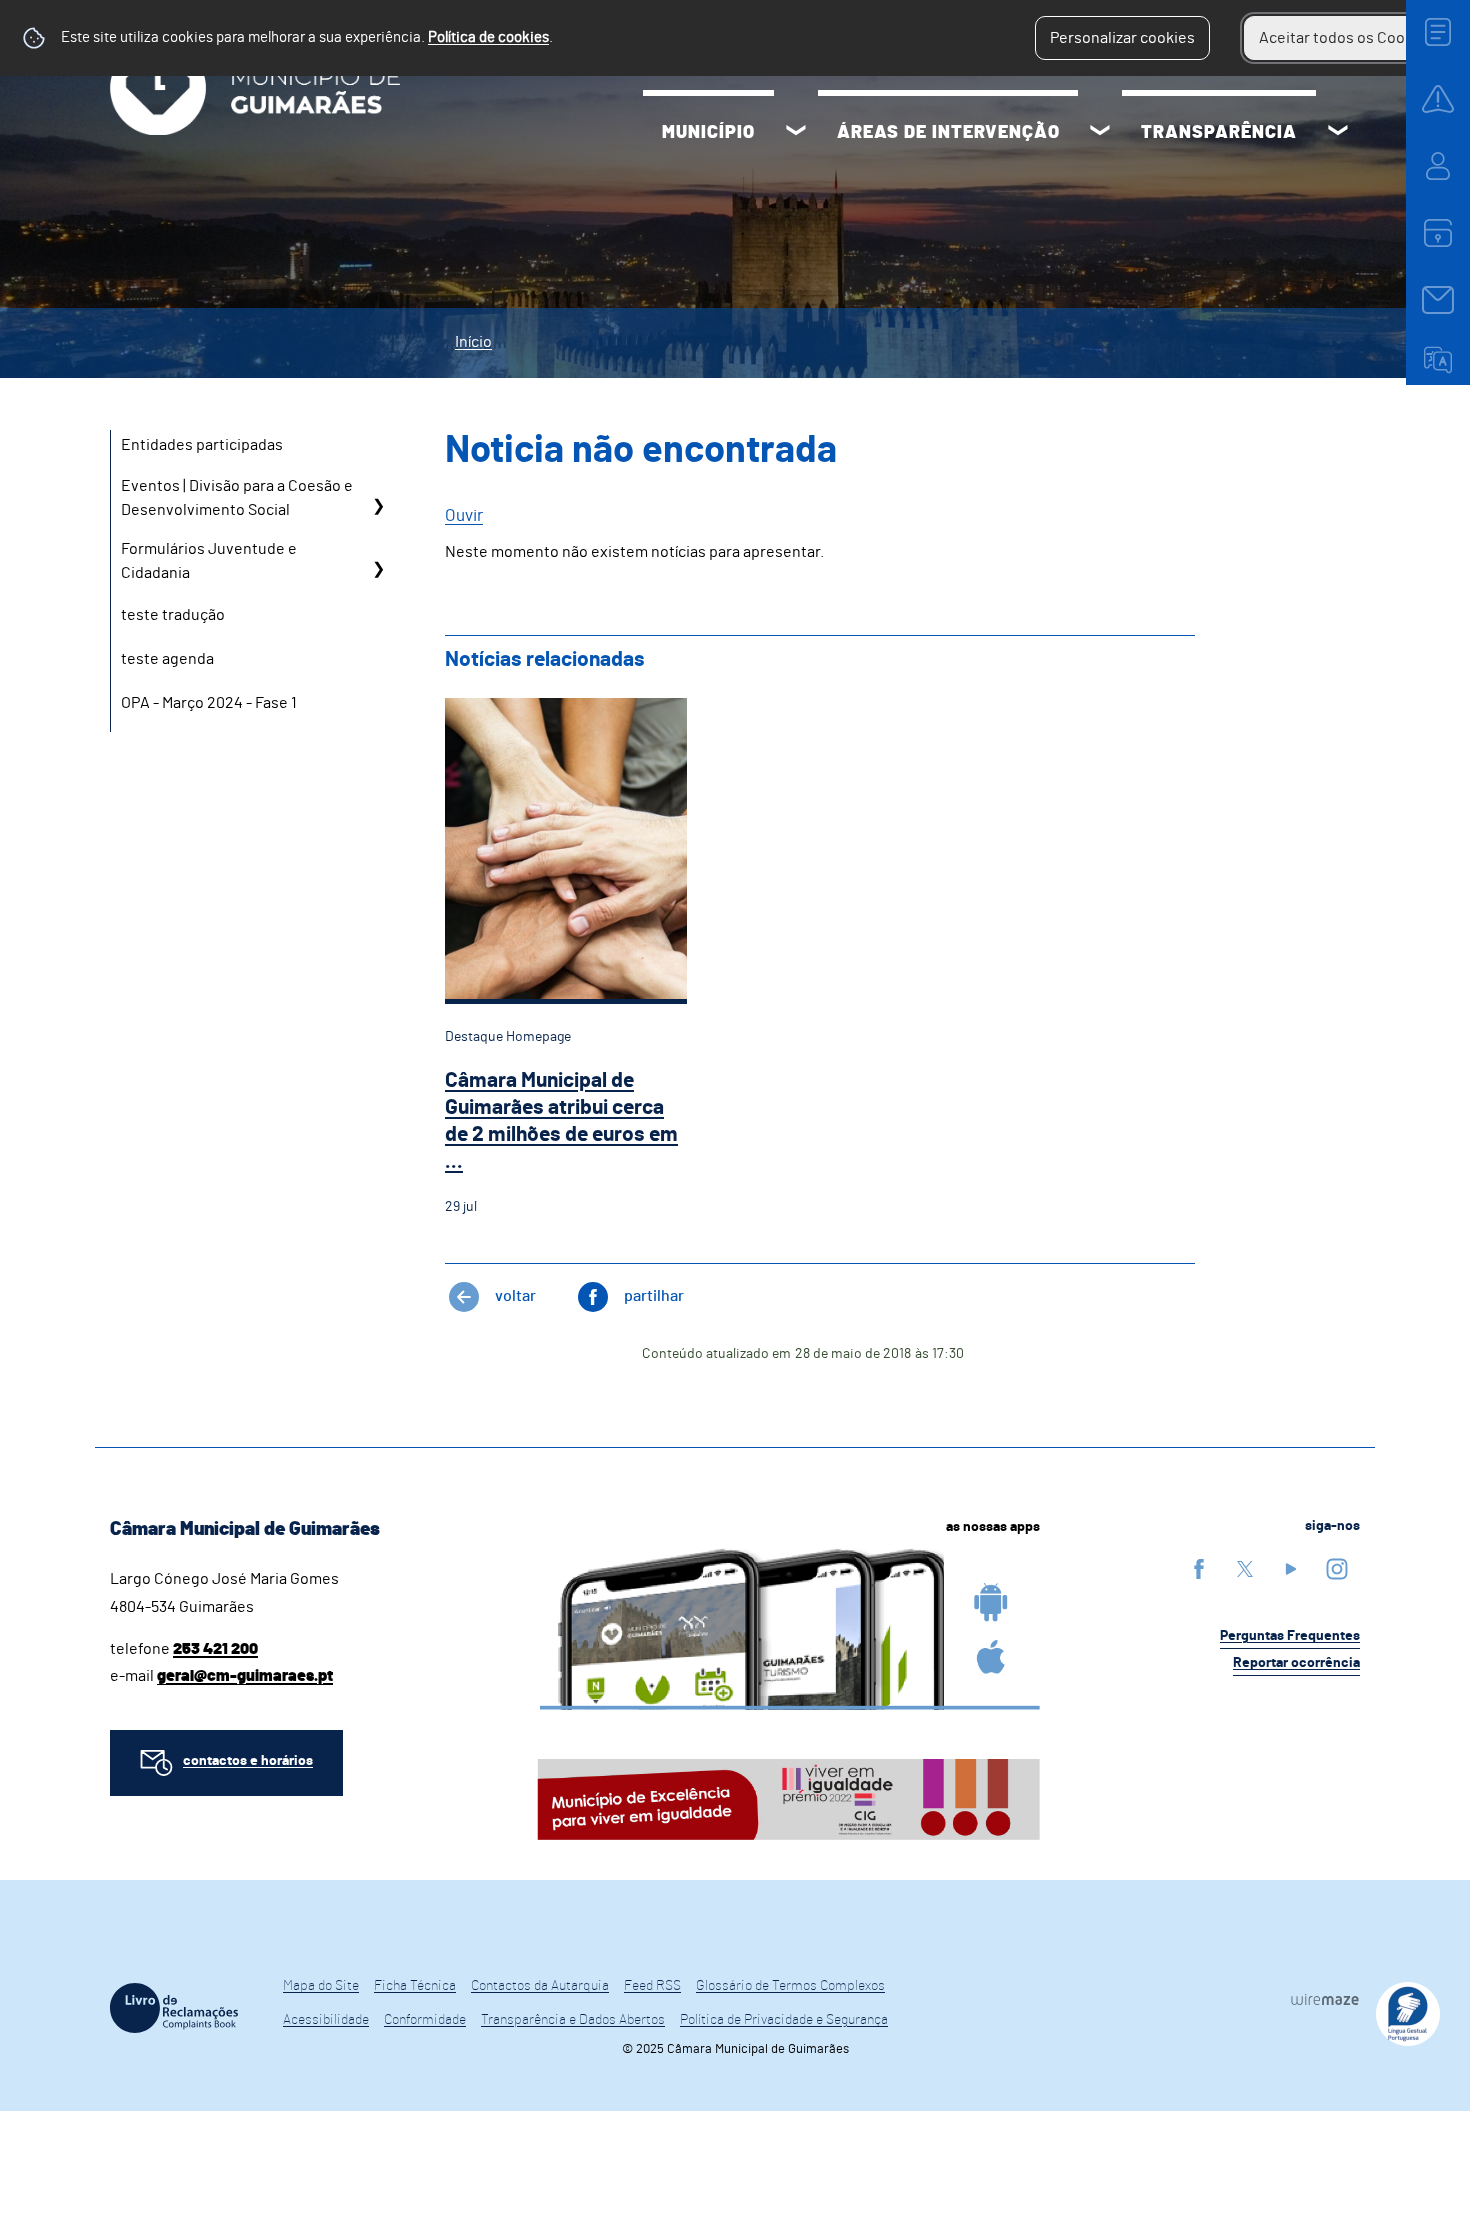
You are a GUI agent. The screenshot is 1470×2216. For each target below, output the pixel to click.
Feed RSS (652, 1986)
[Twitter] (1245, 1568)
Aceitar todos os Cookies (1346, 38)
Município (708, 133)
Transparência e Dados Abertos (573, 2020)
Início (473, 342)
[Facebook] (1199, 1568)
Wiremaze (1325, 1999)
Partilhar (654, 1296)
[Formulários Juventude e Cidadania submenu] (378, 568)
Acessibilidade (326, 2020)
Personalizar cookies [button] (1122, 38)
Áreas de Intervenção (948, 133)
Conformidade (425, 2020)
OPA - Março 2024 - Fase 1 (209, 703)
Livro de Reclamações (174, 2008)
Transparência (1219, 133)
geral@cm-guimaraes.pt (245, 1676)
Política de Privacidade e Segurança (784, 2020)
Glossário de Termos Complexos (790, 1986)
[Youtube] (1291, 1568)
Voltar (515, 1296)
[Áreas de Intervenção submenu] (1100, 133)
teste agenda (167, 659)
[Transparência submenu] (1338, 133)
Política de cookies (488, 37)
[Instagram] (1337, 1568)
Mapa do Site (321, 1986)
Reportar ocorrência (1296, 1663)
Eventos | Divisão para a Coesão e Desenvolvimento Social (237, 498)
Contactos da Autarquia (540, 1986)
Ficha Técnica (415, 1986)
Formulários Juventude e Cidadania (209, 561)
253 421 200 (215, 1649)
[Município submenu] (796, 133)
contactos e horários (248, 1761)
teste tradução (173, 615)
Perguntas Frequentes (1290, 1636)
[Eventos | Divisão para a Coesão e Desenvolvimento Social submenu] (378, 505)
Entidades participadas (202, 445)
